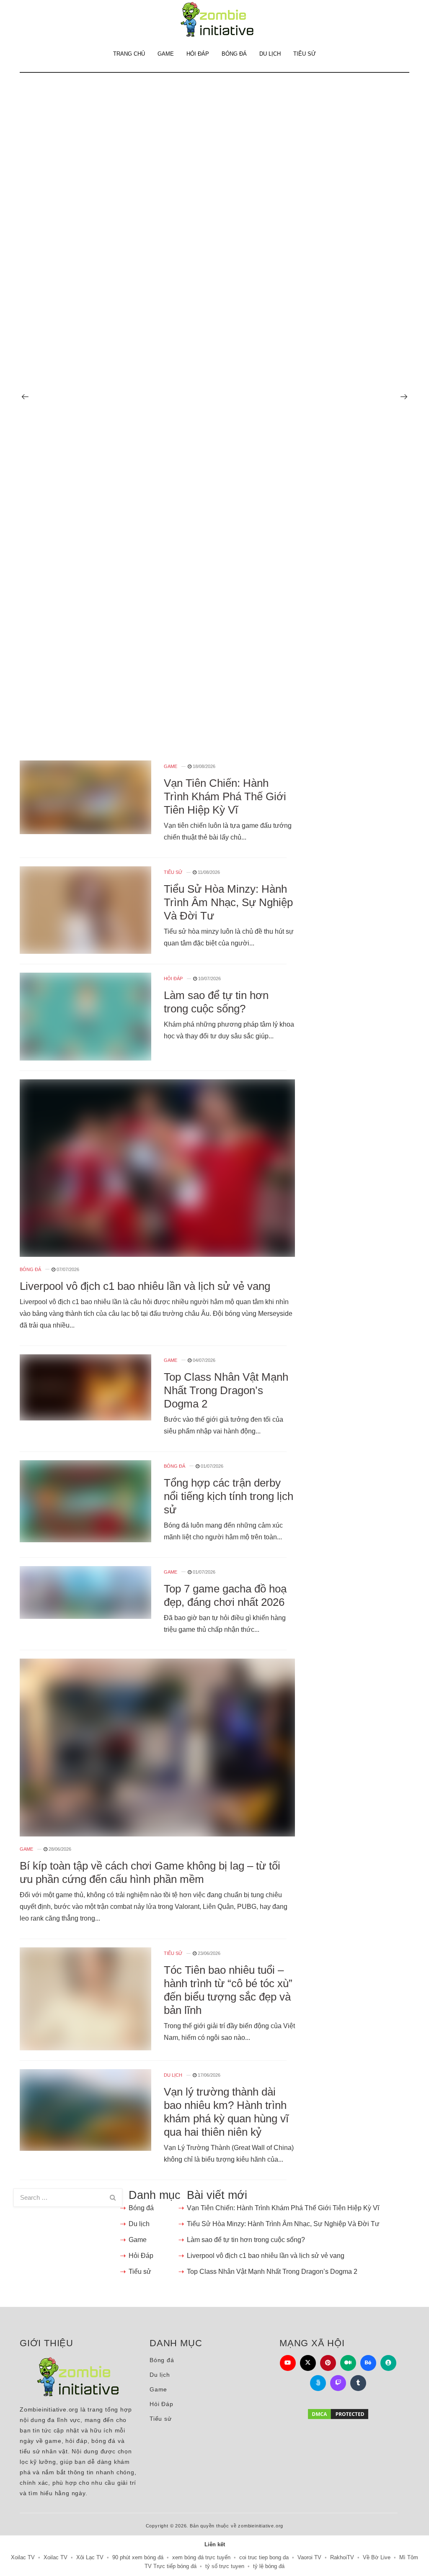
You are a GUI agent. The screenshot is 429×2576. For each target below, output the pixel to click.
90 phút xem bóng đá (138, 2557)
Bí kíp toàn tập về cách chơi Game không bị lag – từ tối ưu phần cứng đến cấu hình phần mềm (150, 1872)
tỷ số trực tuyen (225, 2566)
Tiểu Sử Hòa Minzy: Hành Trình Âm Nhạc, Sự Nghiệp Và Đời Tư (228, 902)
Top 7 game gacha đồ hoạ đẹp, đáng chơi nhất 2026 (225, 1595)
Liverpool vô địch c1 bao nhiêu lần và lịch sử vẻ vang (145, 1286)
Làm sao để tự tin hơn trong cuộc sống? (216, 1002)
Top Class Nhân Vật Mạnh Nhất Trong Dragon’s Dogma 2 (226, 1390)
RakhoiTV (342, 2557)
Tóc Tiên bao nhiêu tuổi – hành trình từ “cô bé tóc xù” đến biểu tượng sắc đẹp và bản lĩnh (228, 1990)
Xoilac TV (23, 2557)
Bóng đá (234, 54)
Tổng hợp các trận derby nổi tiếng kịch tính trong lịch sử (229, 1496)
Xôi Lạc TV (90, 2557)
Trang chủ (129, 54)
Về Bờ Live (377, 2557)
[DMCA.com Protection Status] (338, 2414)
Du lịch (270, 54)
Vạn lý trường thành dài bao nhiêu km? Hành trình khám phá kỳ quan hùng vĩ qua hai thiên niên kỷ (226, 2112)
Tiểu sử (305, 54)
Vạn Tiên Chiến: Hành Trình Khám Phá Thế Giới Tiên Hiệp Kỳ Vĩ (225, 796)
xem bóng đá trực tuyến (201, 2557)
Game (166, 54)
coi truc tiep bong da (264, 2557)
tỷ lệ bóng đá (269, 2566)
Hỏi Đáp (198, 54)
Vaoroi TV (309, 2557)
